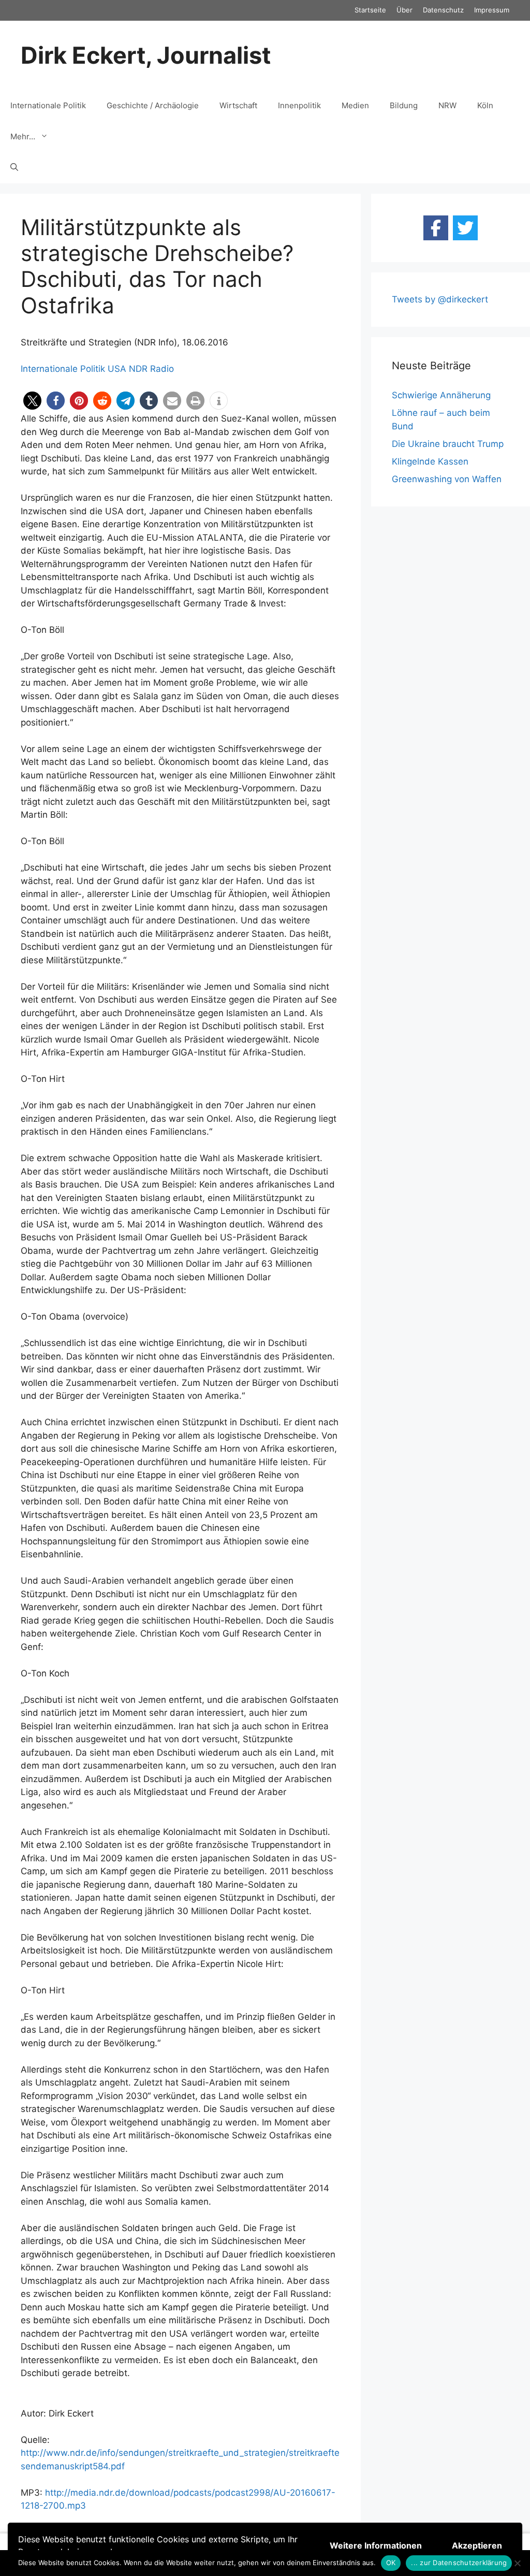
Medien (355, 105)
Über (404, 10)
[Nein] (517, 2563)
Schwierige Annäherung (441, 395)
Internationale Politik (48, 105)
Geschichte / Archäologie (153, 105)
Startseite (370, 10)
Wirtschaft (238, 105)
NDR (138, 369)
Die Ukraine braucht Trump (448, 444)
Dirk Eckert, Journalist (146, 55)
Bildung (404, 105)
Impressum (492, 10)
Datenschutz (443, 10)
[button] (32, 401)
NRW (447, 105)
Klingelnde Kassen (430, 461)
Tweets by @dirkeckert (440, 299)
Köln (485, 105)
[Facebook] (436, 228)
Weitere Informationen (376, 2545)
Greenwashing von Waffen (447, 479)
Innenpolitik (299, 105)
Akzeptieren (477, 2545)
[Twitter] (465, 228)
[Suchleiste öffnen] (14, 168)
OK (391, 2563)
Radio (162, 369)
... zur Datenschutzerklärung (459, 2563)
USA (117, 369)
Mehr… (23, 136)
